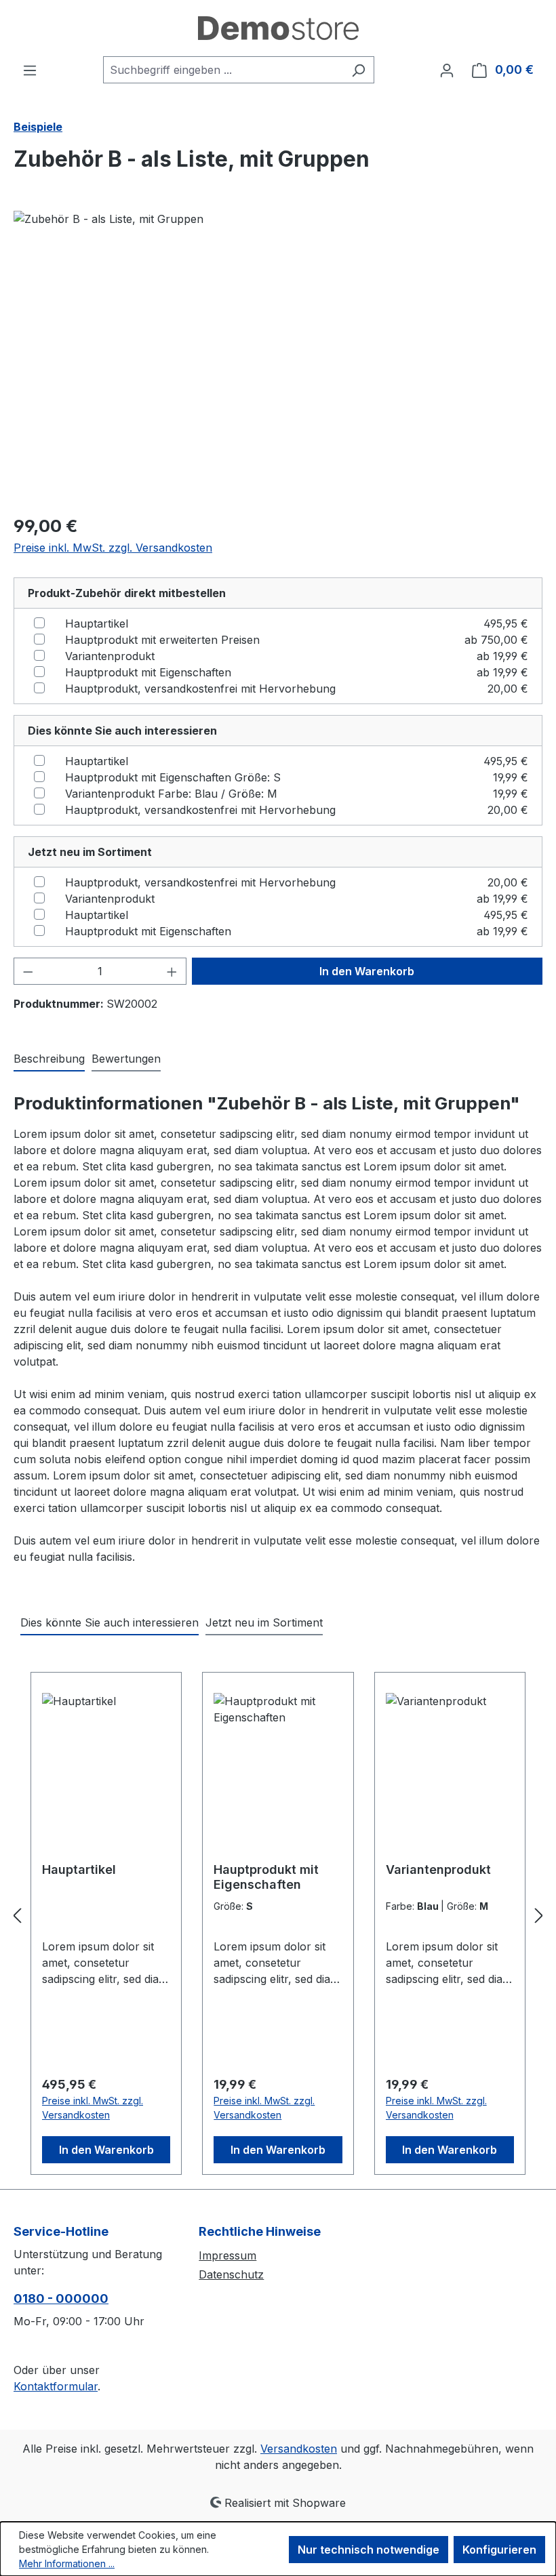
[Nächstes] (539, 1916)
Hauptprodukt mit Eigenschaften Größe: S (173, 777)
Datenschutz (231, 2274)
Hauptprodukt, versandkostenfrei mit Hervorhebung (200, 689)
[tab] (49, 1059)
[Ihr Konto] (447, 70)
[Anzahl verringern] (28, 971)
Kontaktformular (56, 2386)
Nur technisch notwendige (369, 2550)
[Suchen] (358, 70)
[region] (278, 356)
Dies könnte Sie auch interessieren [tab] (110, 1622)
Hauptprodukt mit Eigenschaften (148, 672)
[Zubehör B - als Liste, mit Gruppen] (278, 356)
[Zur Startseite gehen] (278, 28)
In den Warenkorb (367, 971)
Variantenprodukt (110, 656)
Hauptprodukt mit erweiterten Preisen (162, 640)
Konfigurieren (499, 2550)
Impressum (227, 2255)
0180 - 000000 (61, 2298)
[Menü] (30, 70)
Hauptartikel (97, 623)
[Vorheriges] (17, 1916)
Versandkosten (299, 2449)
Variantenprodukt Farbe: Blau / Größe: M (171, 794)
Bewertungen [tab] (126, 1059)
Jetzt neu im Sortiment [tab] (264, 1622)
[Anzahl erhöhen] (172, 971)
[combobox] (223, 70)
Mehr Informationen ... (67, 2563)
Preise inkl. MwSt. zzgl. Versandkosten (113, 548)
